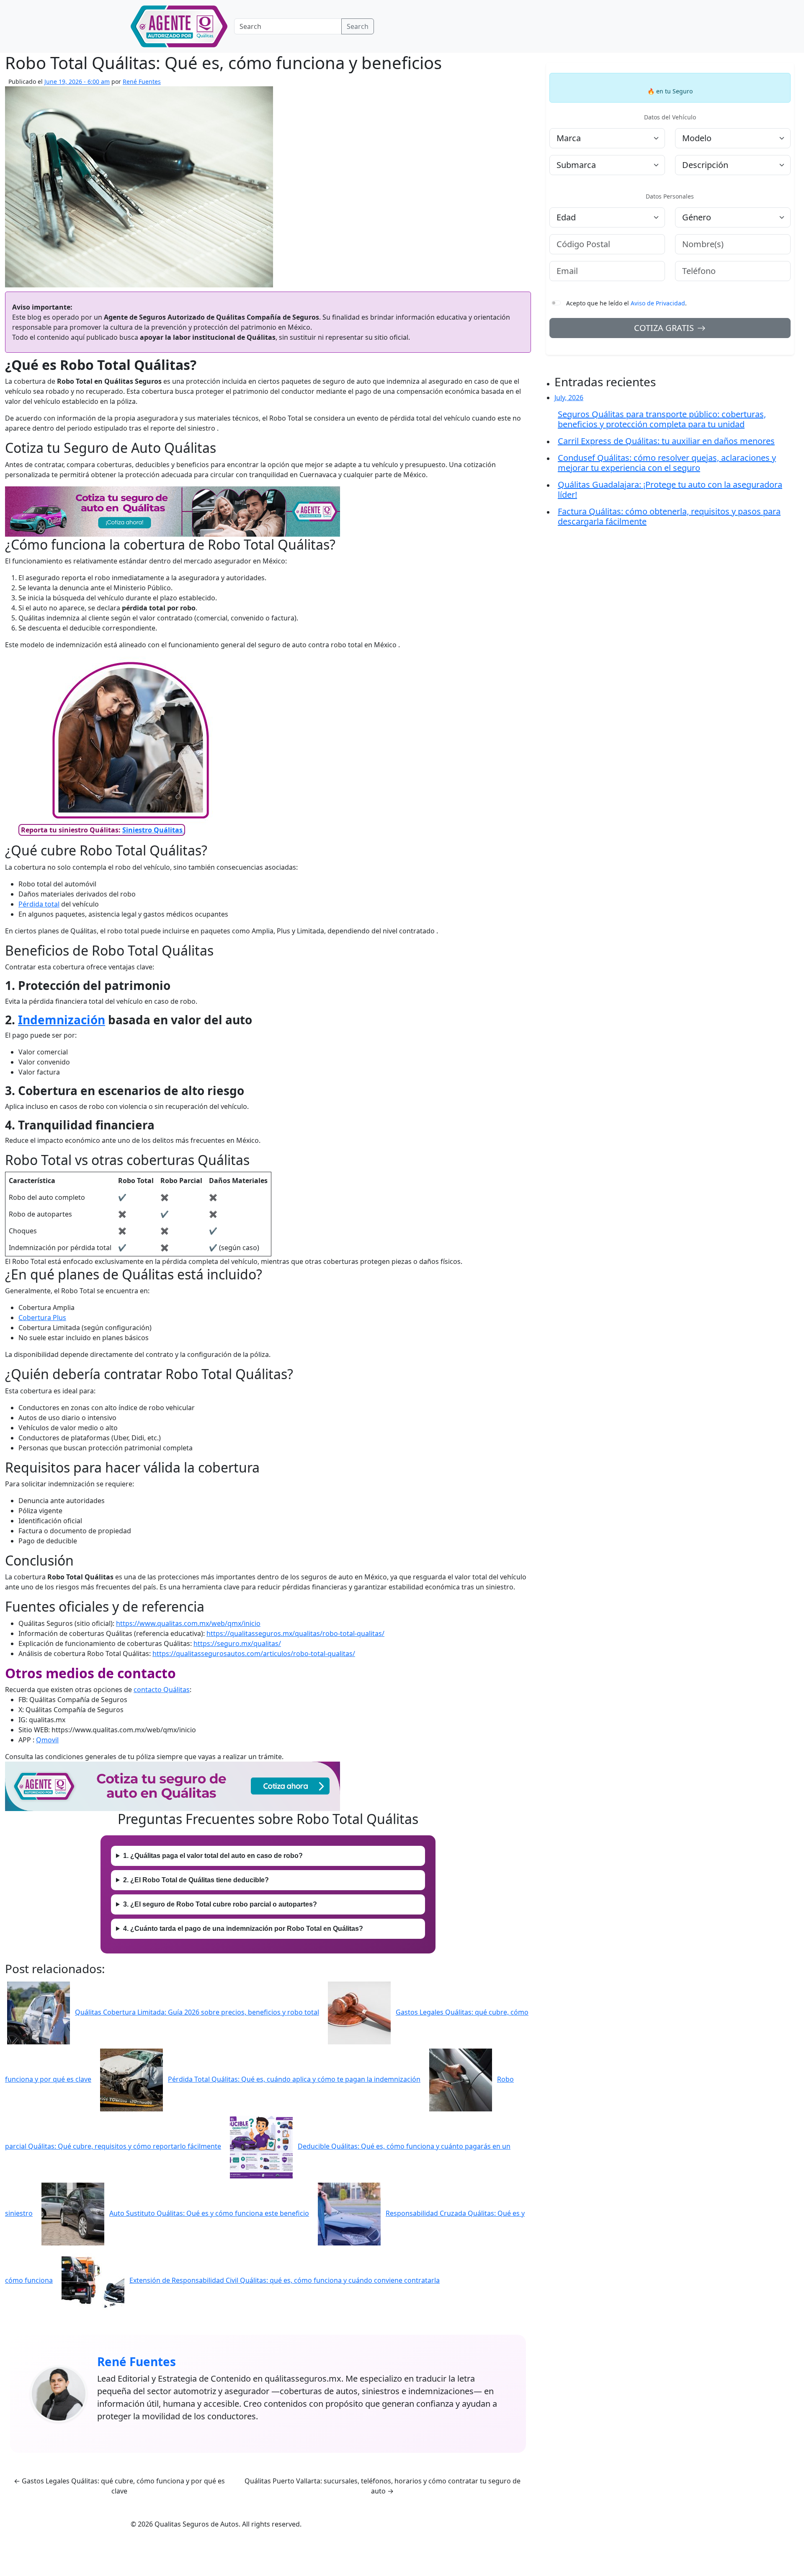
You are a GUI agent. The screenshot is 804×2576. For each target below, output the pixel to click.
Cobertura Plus (42, 1318)
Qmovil (47, 1740)
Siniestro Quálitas (153, 830)
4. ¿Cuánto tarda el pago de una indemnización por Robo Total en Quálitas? (243, 1929)
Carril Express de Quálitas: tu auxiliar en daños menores (666, 441)
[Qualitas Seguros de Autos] (179, 26)
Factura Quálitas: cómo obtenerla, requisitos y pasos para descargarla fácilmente (669, 517)
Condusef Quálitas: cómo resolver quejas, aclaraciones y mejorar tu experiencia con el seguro (667, 463)
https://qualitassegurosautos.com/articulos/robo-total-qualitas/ (254, 1654)
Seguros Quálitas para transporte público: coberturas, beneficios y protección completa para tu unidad (662, 419)
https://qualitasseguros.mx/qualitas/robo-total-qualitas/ (295, 1633)
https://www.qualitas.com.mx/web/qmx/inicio (188, 1623)
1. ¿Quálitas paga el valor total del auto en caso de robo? (213, 1856)
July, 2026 (569, 398)
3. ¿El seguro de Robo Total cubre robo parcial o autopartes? (220, 1904)
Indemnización (62, 1020)
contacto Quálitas (162, 1690)
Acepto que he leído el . (626, 303)
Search (358, 26)
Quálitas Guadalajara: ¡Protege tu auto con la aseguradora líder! (670, 490)
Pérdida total (39, 904)
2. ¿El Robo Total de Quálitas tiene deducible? (196, 1880)
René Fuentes (142, 81)
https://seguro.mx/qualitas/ (237, 1643)
